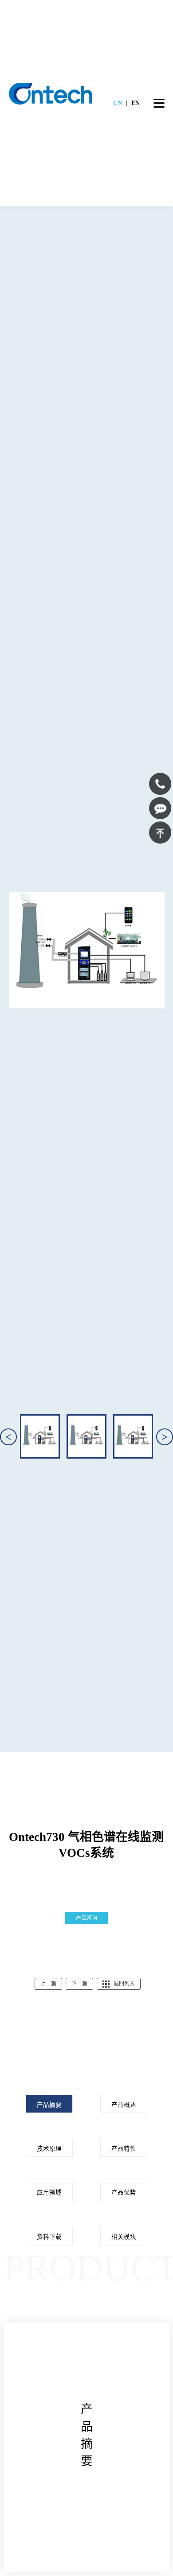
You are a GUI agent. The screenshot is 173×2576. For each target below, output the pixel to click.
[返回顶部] (160, 833)
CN (118, 103)
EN (136, 103)
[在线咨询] (160, 808)
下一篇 (79, 1984)
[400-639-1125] (160, 784)
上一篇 (48, 1984)
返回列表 (124, 1984)
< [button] (8, 1437)
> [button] (165, 1437)
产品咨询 (86, 1918)
